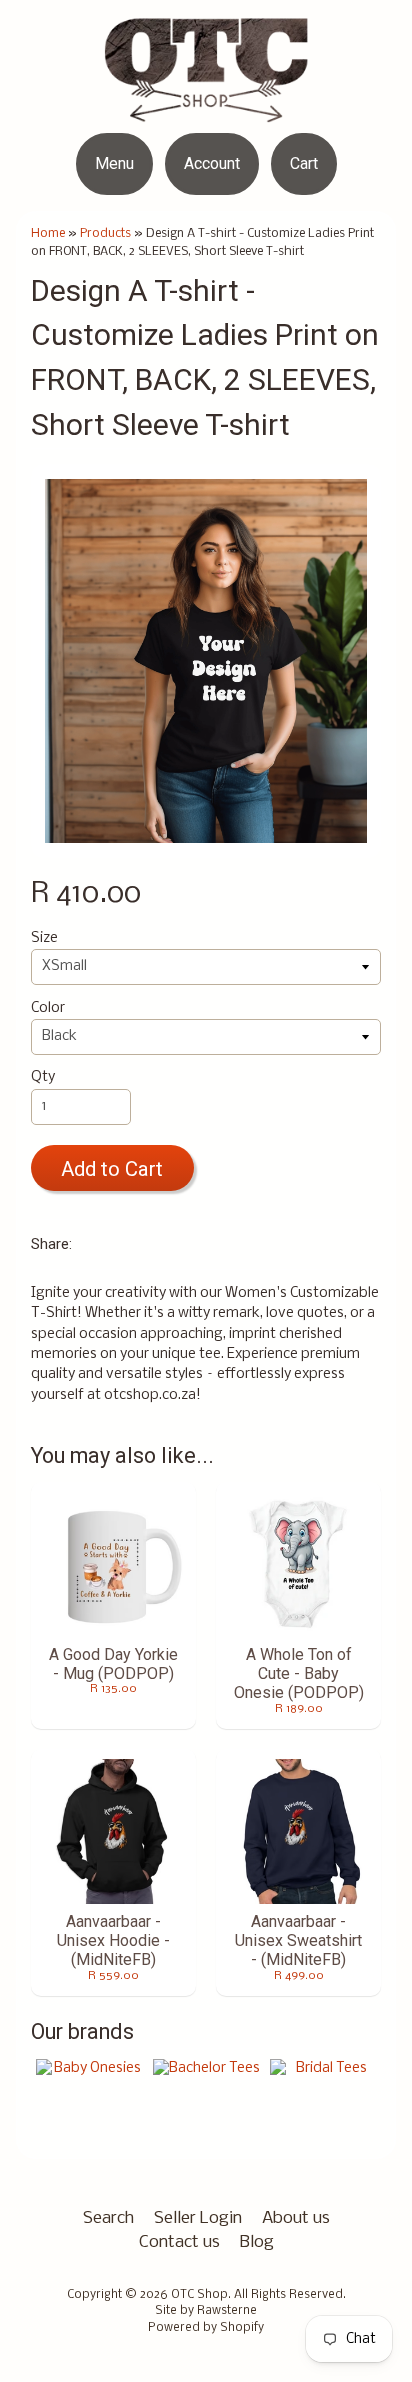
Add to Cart (112, 1169)
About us (296, 2218)
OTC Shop (199, 2295)
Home (48, 233)
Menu (114, 163)
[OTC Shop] (206, 109)
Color (48, 1008)
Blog (257, 2242)
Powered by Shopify (206, 2328)
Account (212, 163)
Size (44, 938)
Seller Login (198, 2218)
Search (108, 2218)
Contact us (179, 2242)
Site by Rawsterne (206, 2311)
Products (105, 233)
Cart (304, 163)
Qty (43, 1077)
